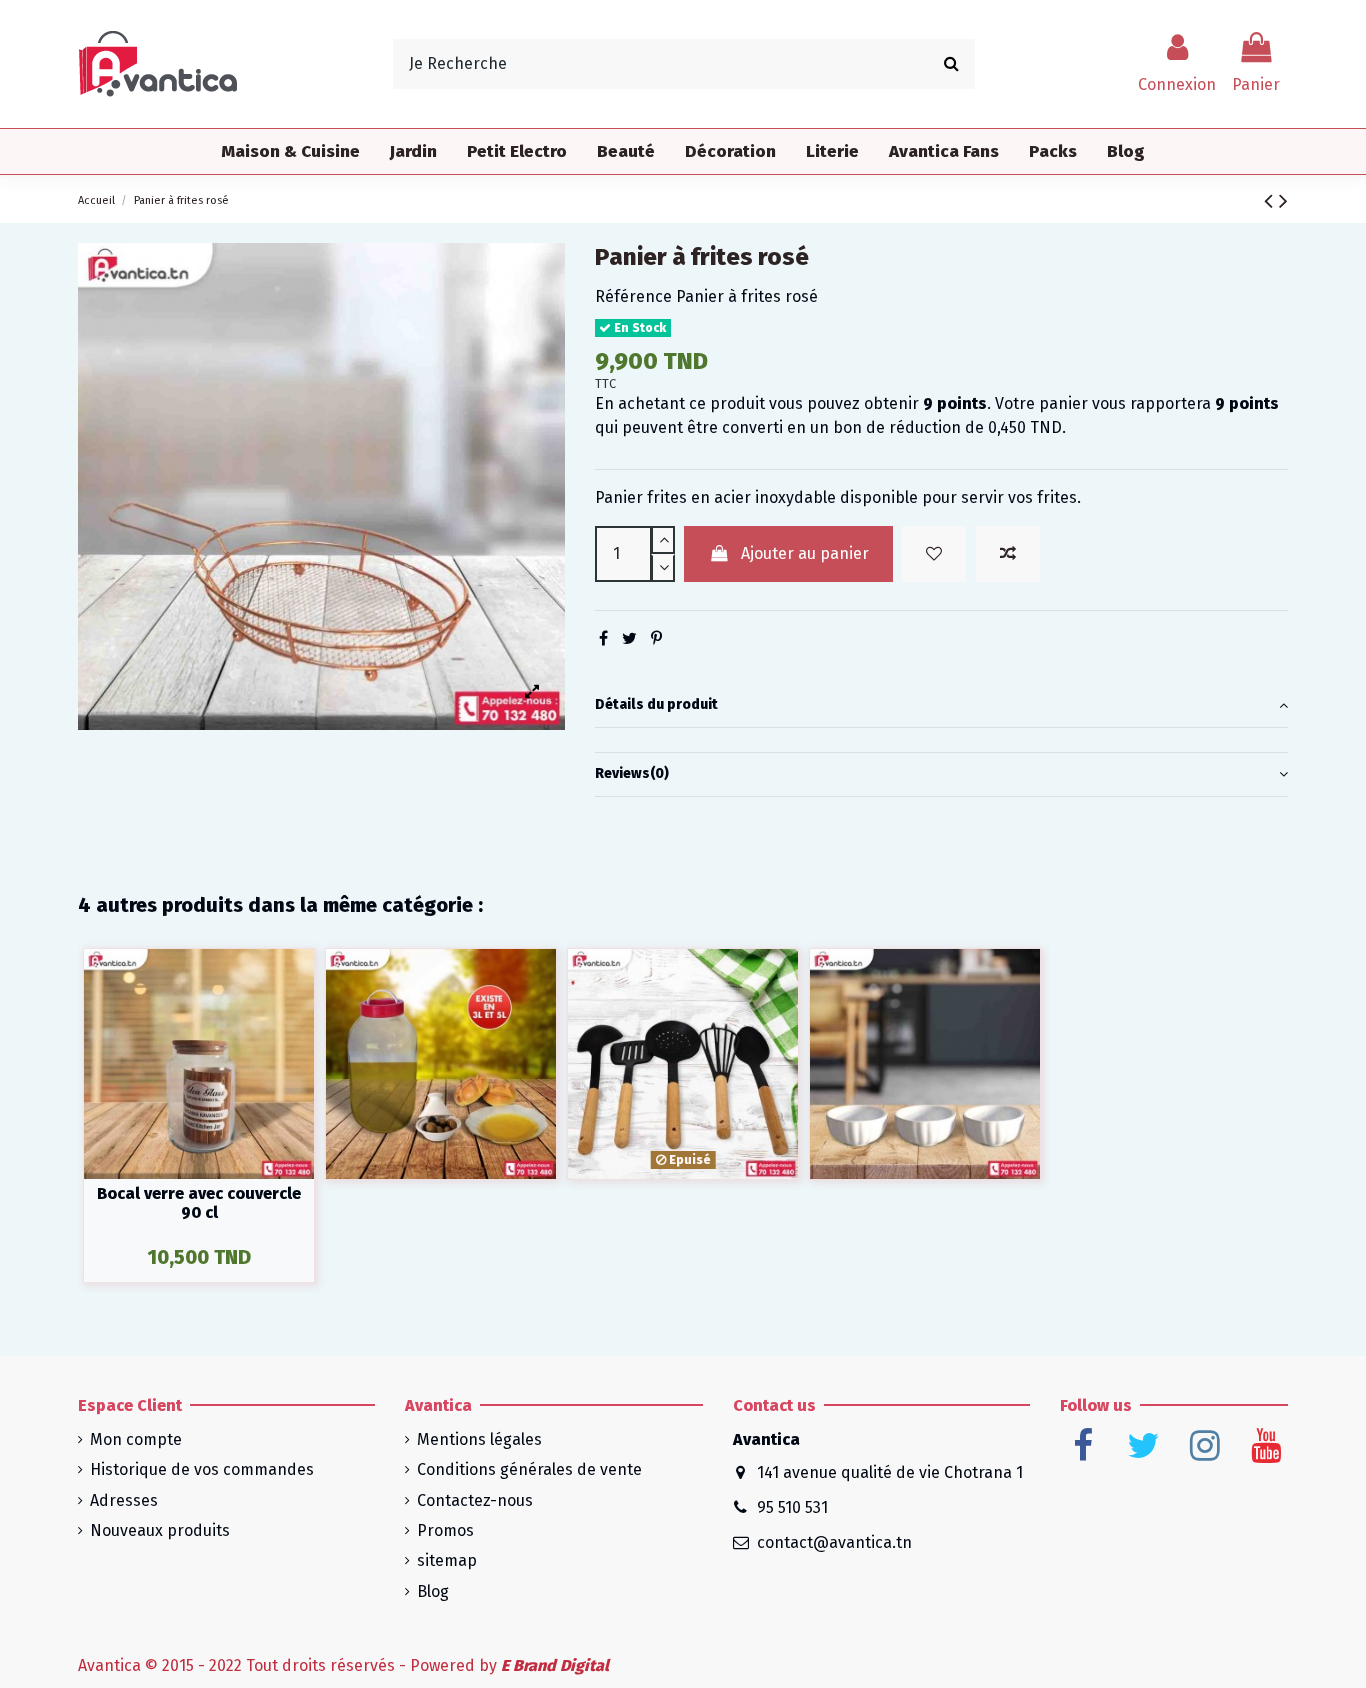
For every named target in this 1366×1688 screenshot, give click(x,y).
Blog (433, 1591)
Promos (445, 1530)
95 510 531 (792, 1507)
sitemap (447, 1560)
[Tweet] (629, 638)
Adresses (124, 1500)
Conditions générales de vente (529, 1469)
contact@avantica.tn (834, 1542)
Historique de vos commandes (202, 1469)
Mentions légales (479, 1439)
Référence (633, 296)
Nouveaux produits (160, 1530)
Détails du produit (656, 704)
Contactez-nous (475, 1500)
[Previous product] (1271, 201)
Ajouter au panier (805, 553)
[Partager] (603, 638)
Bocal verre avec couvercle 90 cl (199, 1203)
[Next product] (1283, 201)
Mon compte (136, 1439)
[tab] (941, 705)
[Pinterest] (656, 638)
